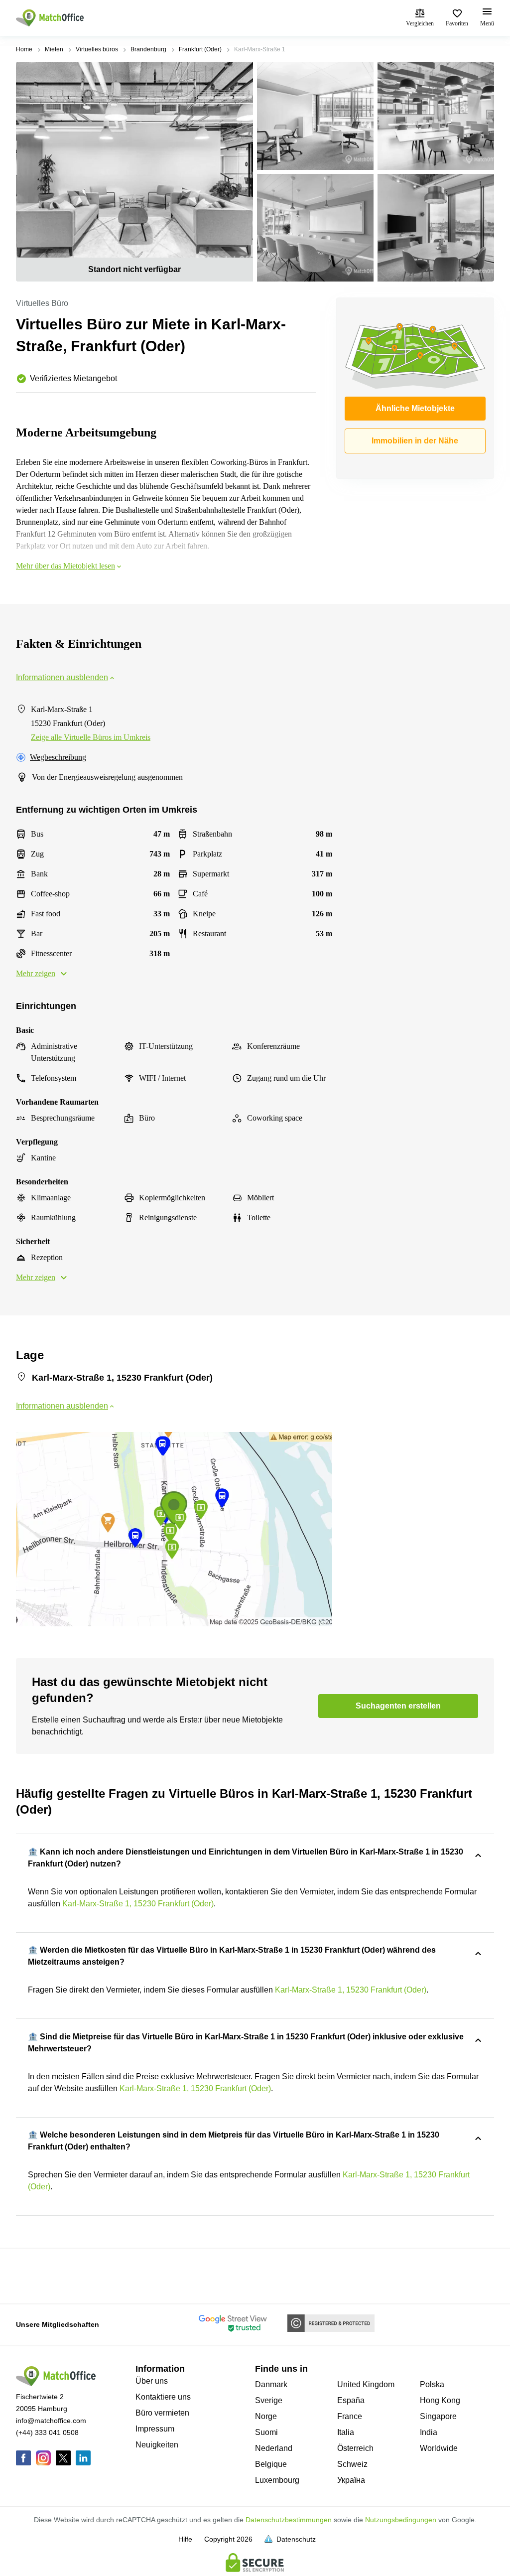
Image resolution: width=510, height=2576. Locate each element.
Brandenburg (148, 49)
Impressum (155, 2429)
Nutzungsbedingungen (401, 2520)
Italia (346, 2432)
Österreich (355, 2448)
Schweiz (352, 2464)
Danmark (271, 2384)
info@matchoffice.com (51, 2421)
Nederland (274, 2448)
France (350, 2416)
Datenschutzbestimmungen (289, 2520)
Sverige (269, 2400)
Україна (351, 2480)
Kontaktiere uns (163, 2397)
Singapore (438, 2416)
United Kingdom (366, 2384)
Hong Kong (440, 2400)
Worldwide (439, 2448)
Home (24, 49)
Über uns (152, 2381)
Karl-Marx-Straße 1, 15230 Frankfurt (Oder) (138, 1904)
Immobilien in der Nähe (415, 441)
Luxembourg (277, 2480)
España (351, 2400)
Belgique (271, 2464)
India (429, 2432)
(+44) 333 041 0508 (47, 2433)
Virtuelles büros (97, 49)
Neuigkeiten (157, 2445)
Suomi (266, 2432)
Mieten (54, 49)
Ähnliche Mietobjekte (415, 408)
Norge (266, 2416)
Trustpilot (30, 2275)
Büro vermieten (162, 2413)
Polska (432, 2384)
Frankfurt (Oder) (200, 49)
